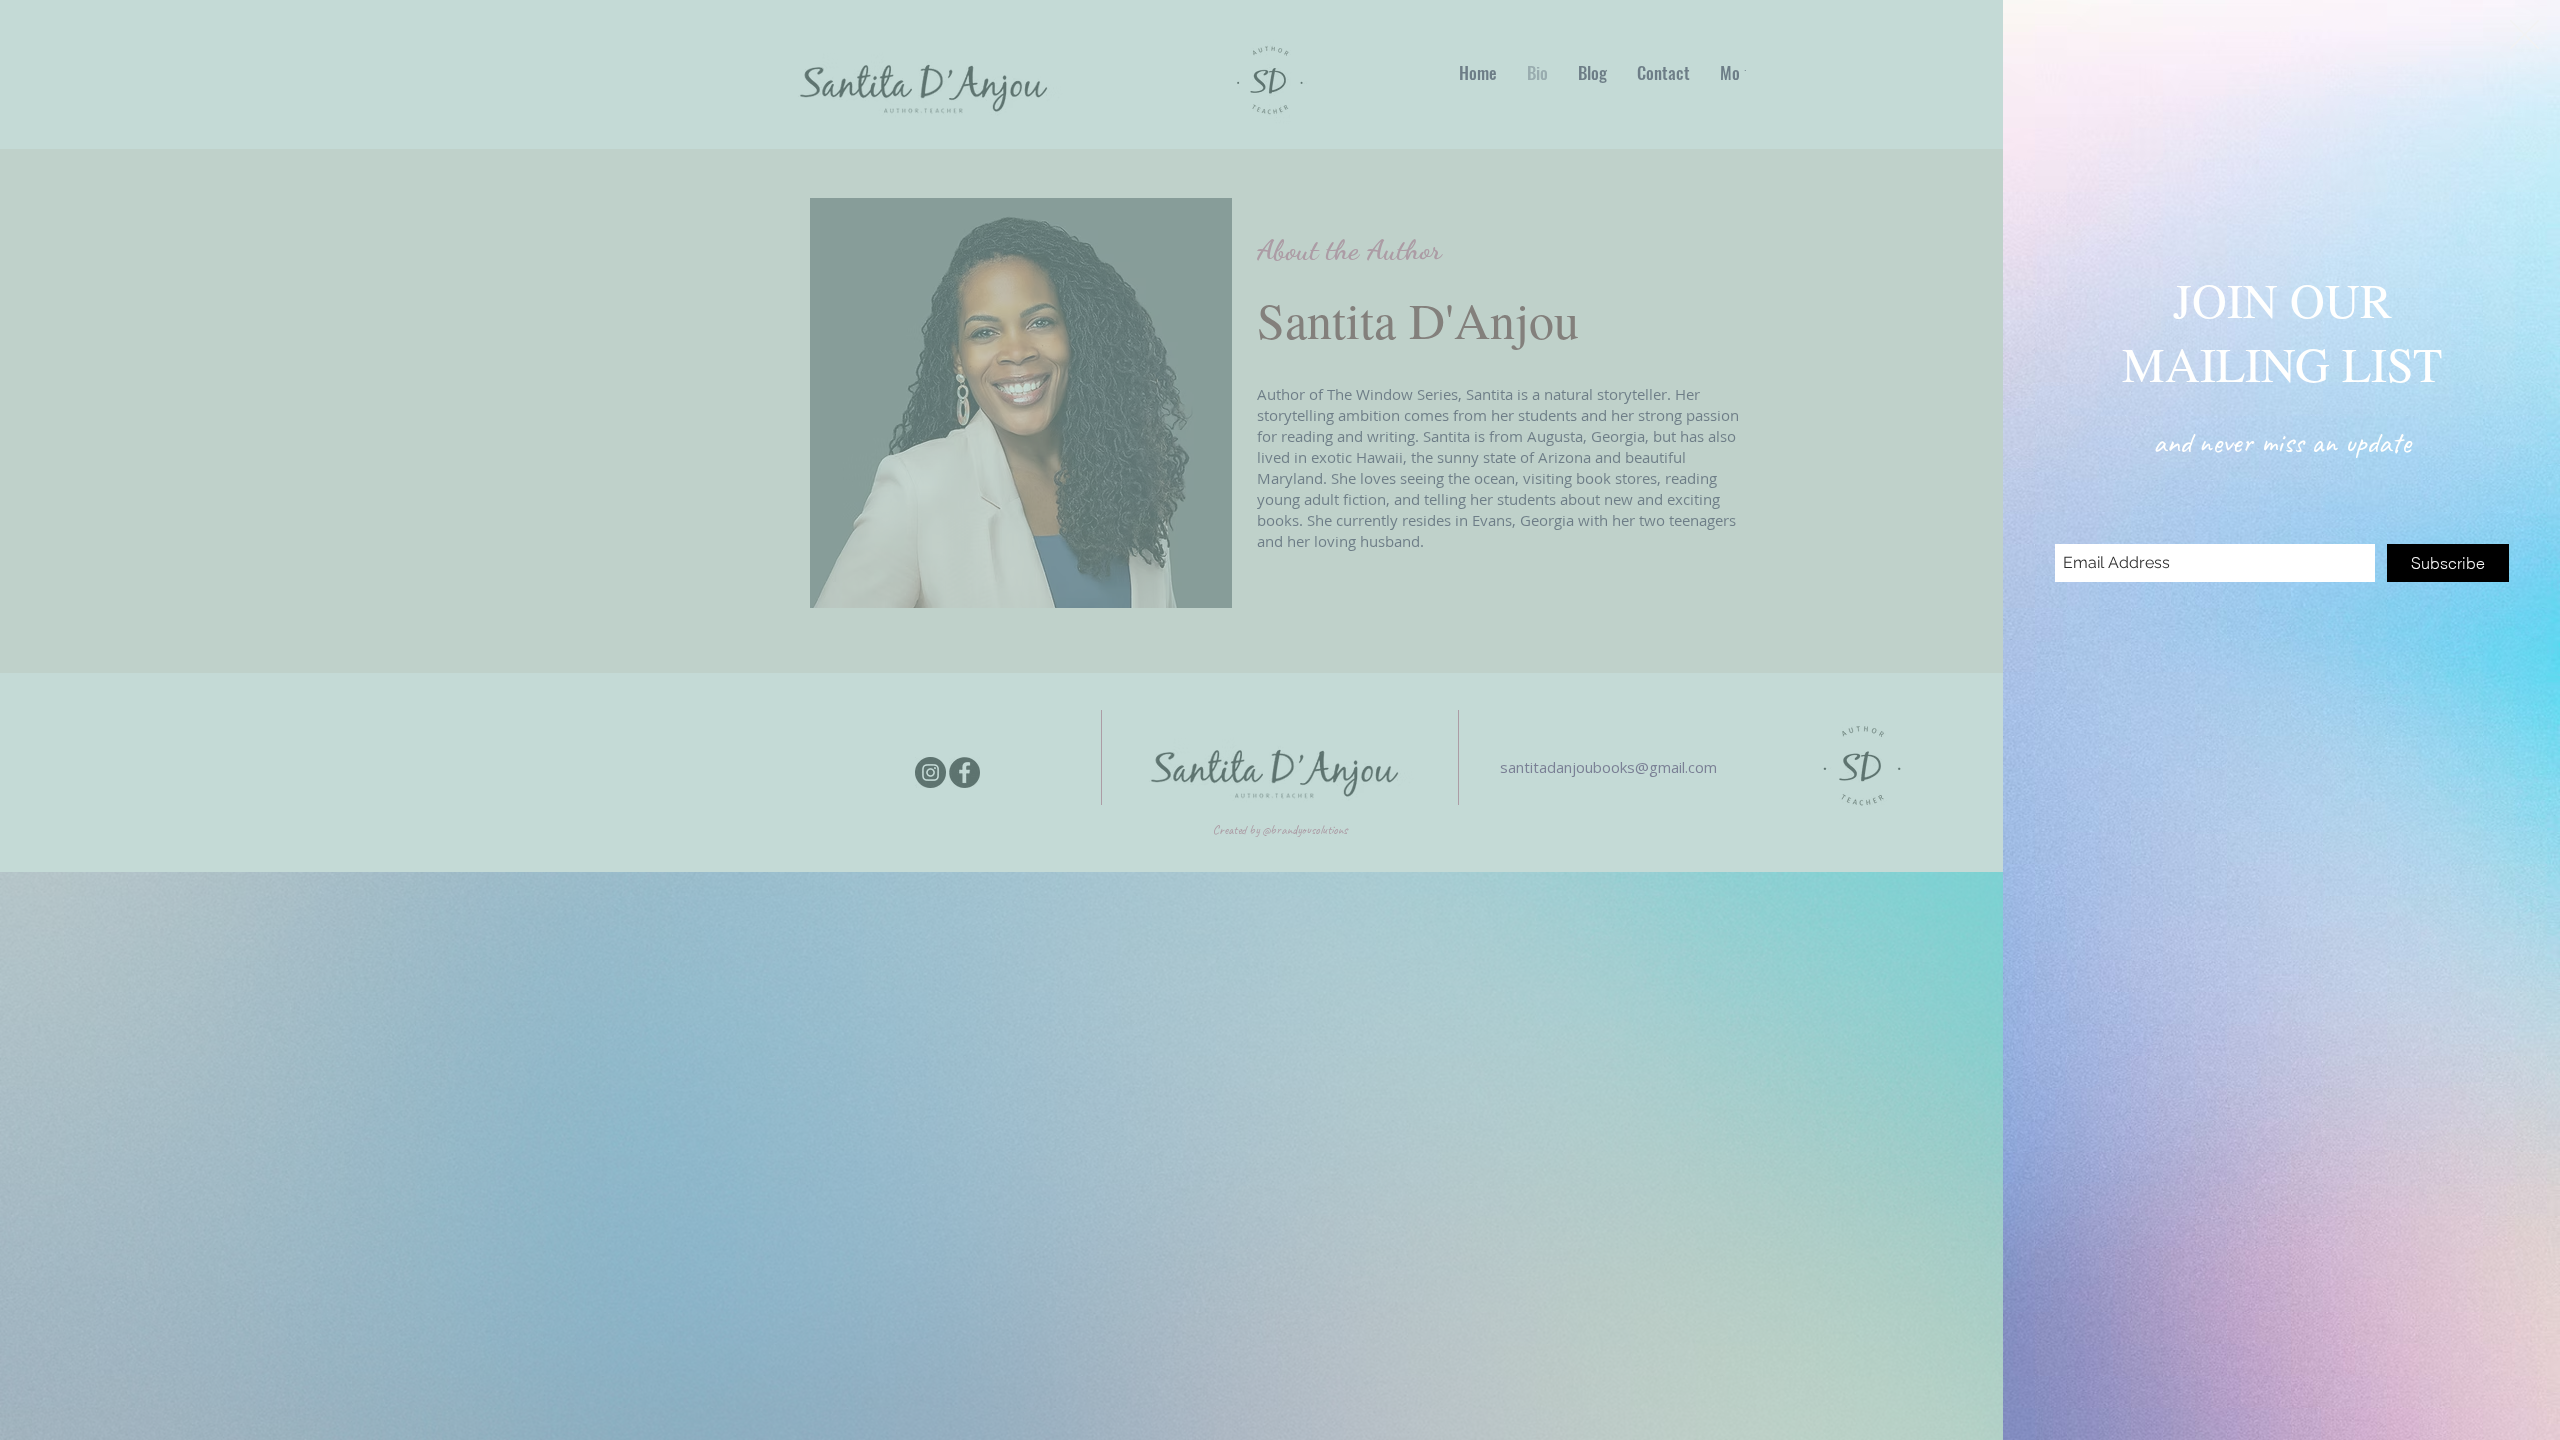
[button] (2524, 34)
